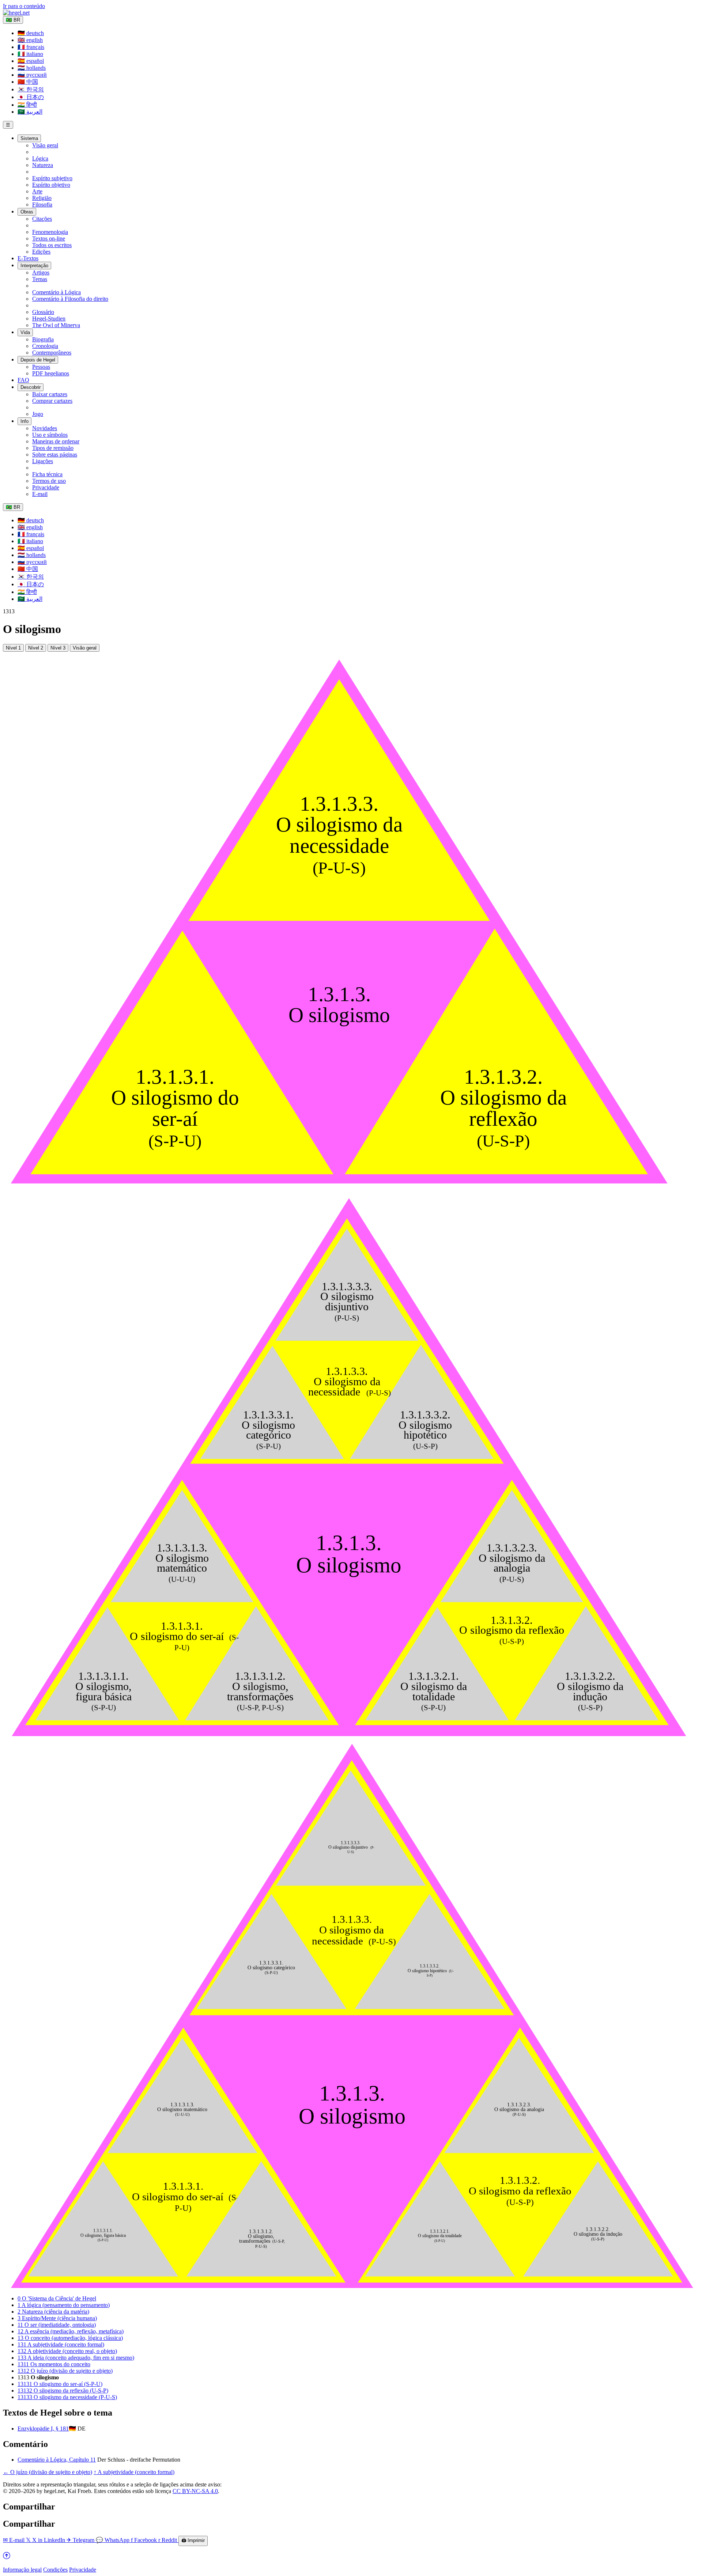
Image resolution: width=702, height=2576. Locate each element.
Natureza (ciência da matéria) (53, 2312)
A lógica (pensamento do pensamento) (64, 2305)
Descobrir (31, 387)
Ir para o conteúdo (24, 6)
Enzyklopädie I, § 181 (43, 2429)
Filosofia (42, 204)
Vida (25, 332)
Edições (41, 252)
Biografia (43, 339)
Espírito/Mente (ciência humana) (57, 2318)
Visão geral (45, 145)
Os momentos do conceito (54, 2364)
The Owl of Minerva (56, 325)
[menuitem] (31, 33)
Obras (27, 212)
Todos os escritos (52, 245)
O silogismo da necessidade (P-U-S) (67, 2397)
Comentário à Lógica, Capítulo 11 (57, 2460)
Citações (42, 219)
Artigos (41, 272)
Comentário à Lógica (56, 292)
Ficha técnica (47, 474)
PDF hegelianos (51, 373)
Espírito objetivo (51, 185)
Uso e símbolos (50, 435)
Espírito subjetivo (52, 178)
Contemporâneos (52, 353)
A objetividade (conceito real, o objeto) (67, 2351)
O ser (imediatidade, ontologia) (57, 2325)
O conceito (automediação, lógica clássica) (70, 2338)
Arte (37, 191)
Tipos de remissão (53, 448)
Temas (40, 279)
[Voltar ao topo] (7, 2557)
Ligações (43, 461)
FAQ (23, 380)
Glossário (43, 312)
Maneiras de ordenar (56, 441)
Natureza (43, 165)
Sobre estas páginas (55, 454)
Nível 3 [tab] (58, 648)
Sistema (29, 138)
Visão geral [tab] (85, 648)
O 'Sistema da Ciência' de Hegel (57, 2298)
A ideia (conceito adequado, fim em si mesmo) (76, 2358)
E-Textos (28, 258)
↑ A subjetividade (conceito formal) (134, 2472)
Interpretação (34, 266)
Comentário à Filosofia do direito (70, 299)
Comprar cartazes (52, 401)
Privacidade (46, 487)
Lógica (40, 158)
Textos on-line (49, 238)
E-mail (40, 494)
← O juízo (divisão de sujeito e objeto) (48, 2472)
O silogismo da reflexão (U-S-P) (63, 2391)
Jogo (38, 414)
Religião (42, 198)
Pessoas (41, 367)
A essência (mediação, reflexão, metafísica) (71, 2331)
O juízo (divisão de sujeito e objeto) (65, 2371)
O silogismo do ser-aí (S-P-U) (60, 2384)
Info (24, 421)
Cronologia (45, 346)
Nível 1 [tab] (13, 648)
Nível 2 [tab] (36, 648)
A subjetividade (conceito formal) (61, 2344)
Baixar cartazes (50, 394)
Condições (55, 2570)
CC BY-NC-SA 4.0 (195, 2491)
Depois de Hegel (38, 360)
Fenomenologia (50, 232)
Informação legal (22, 2570)
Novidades (45, 428)
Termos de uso (49, 481)
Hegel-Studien (49, 319)
